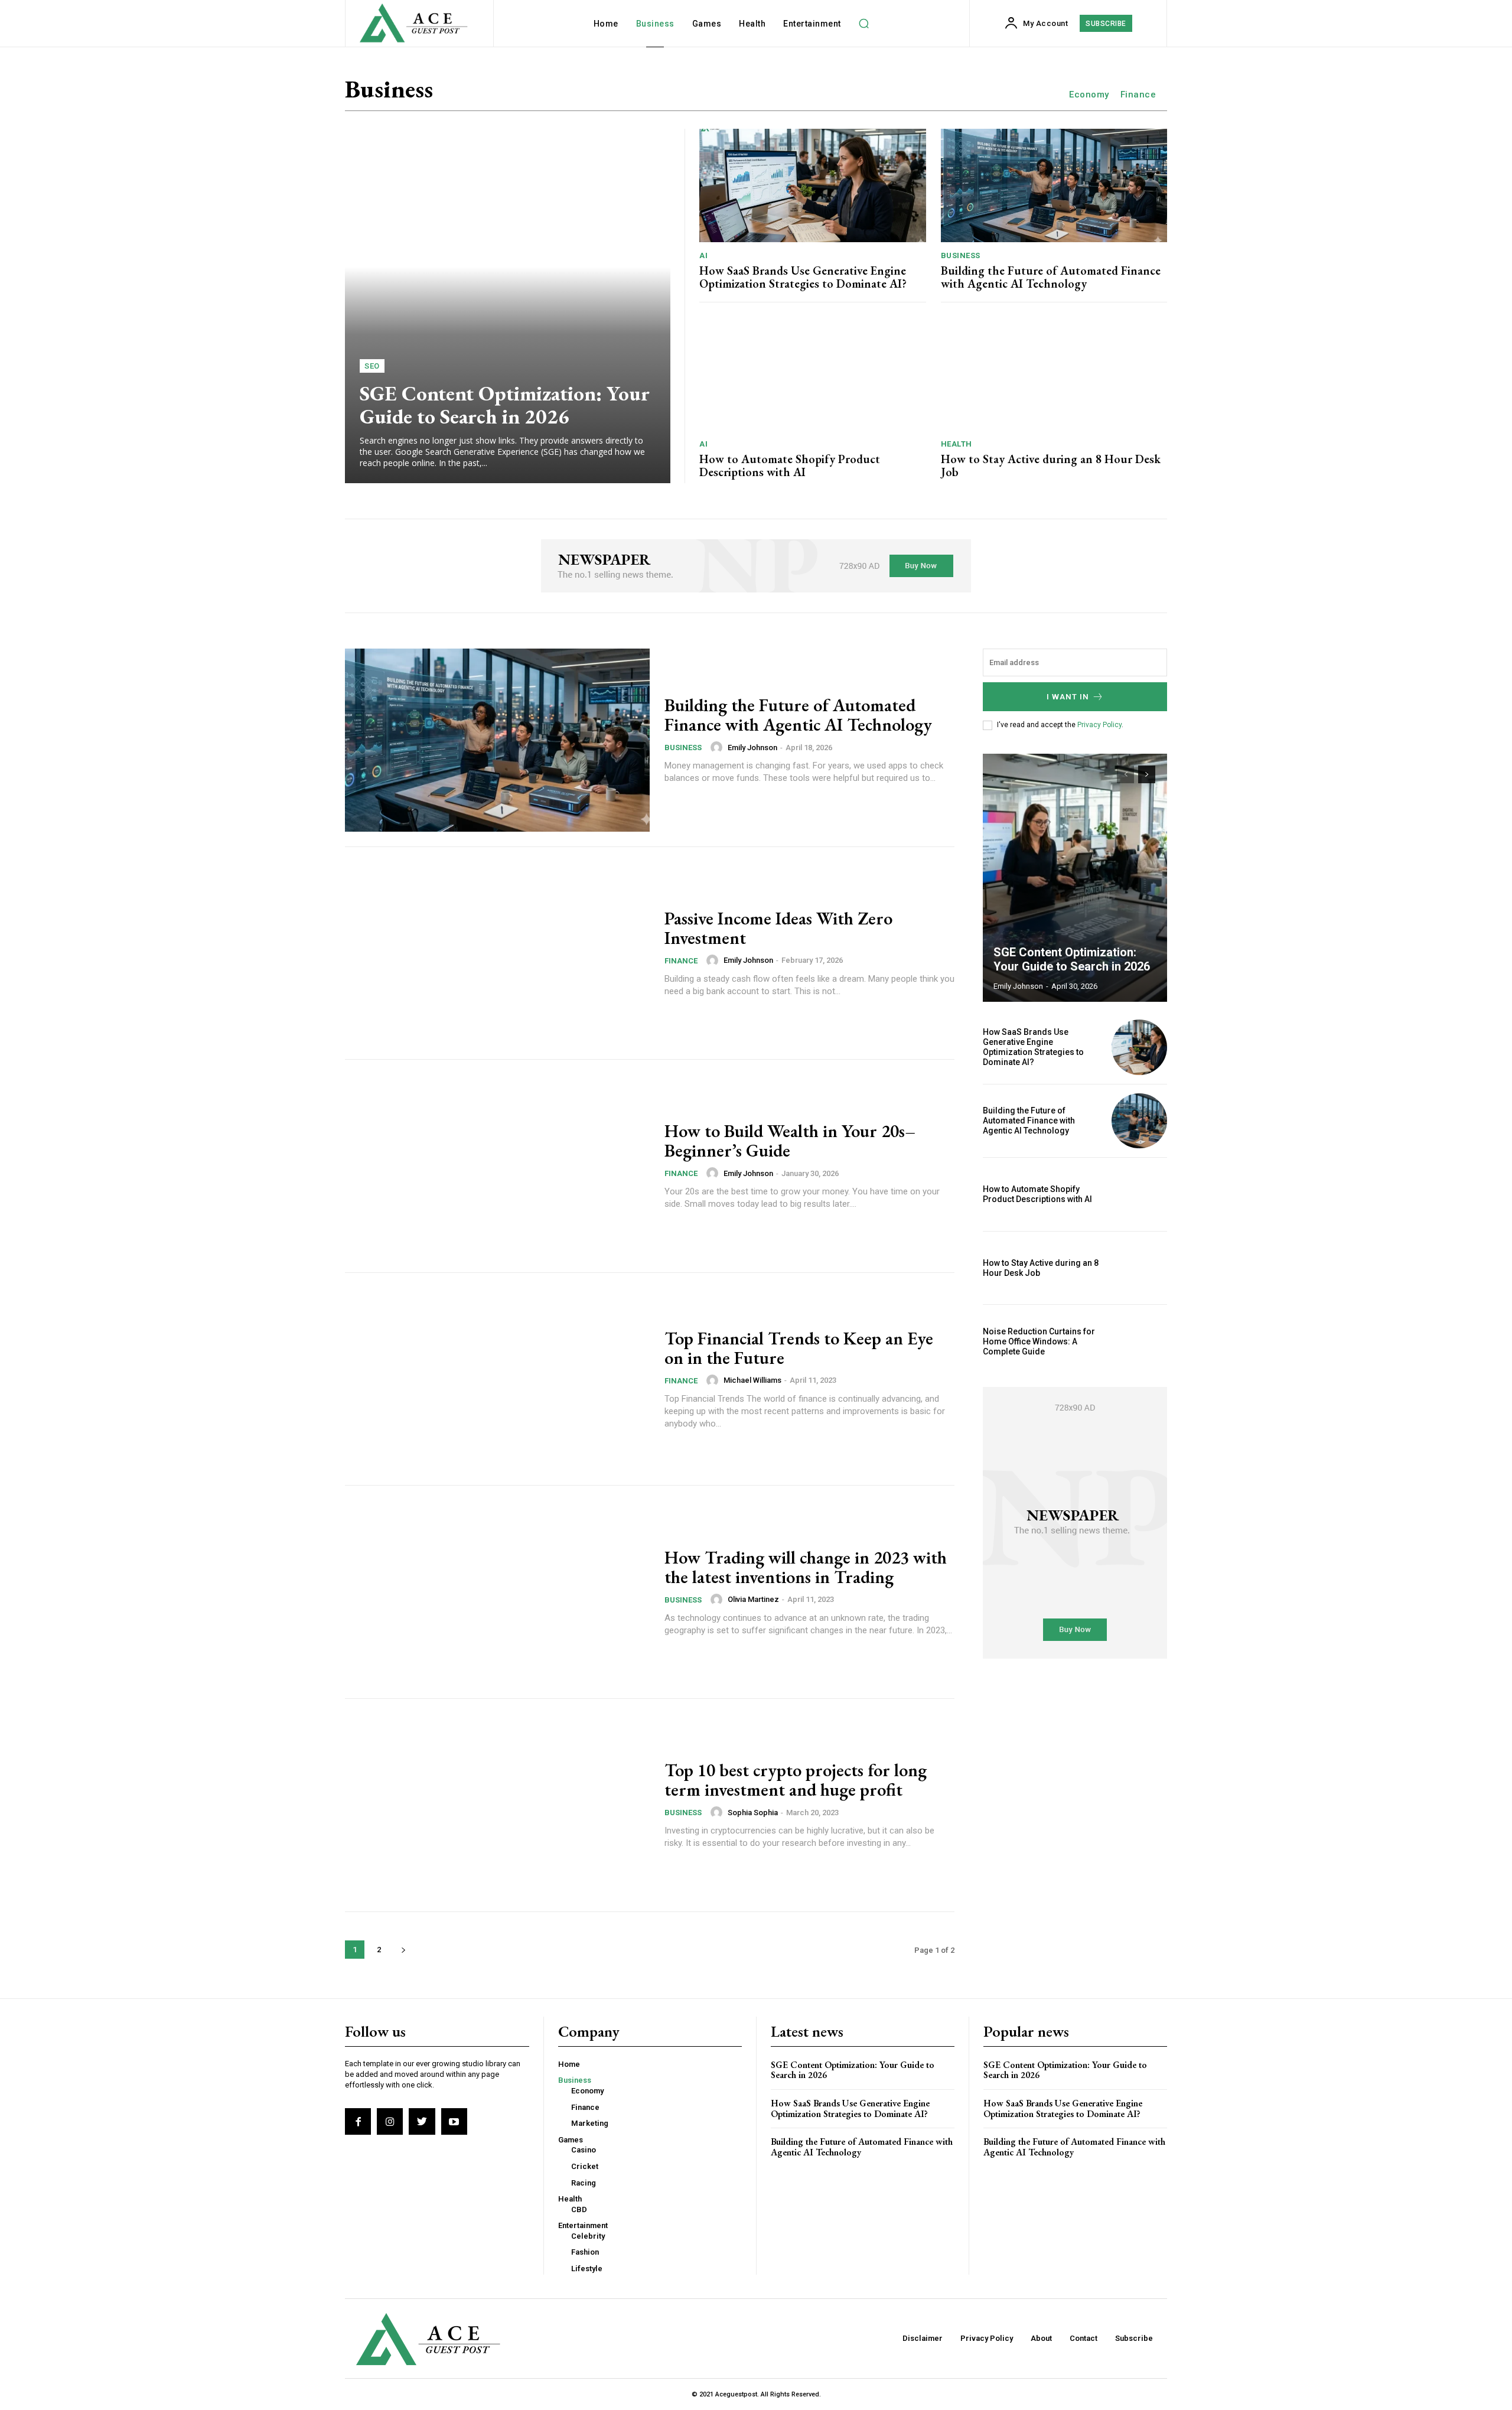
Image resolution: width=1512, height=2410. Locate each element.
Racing (584, 2183)
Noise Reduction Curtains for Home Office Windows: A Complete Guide (1039, 1341)
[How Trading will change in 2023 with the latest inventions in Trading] (497, 1592)
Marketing (590, 2123)
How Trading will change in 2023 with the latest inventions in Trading (806, 1567)
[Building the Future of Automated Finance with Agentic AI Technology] (1054, 185)
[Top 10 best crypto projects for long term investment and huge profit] (497, 1805)
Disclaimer (923, 2338)
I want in (1068, 697)
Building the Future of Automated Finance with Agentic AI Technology (1051, 277)
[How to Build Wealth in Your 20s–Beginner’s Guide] (497, 1166)
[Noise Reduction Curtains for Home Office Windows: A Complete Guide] (1139, 1341)
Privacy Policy (1099, 725)
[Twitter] (422, 2121)
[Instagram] (390, 2121)
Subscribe (1134, 2338)
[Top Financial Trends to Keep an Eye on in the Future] (497, 1379)
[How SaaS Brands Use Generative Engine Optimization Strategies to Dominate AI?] (813, 185)
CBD (579, 2209)
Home (569, 2064)
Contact (1084, 2338)
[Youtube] (454, 2121)
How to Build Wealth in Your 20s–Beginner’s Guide (790, 1141)
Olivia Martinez (753, 1599)
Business (961, 255)
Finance (1138, 95)
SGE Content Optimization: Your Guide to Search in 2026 (505, 405)
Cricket (585, 2166)
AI (703, 255)
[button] (864, 24)
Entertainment (583, 2225)
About (1041, 2338)
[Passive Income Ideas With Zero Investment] (497, 953)
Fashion (585, 2252)
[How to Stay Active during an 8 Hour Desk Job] (1054, 374)
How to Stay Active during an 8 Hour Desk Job (1051, 465)
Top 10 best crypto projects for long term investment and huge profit (796, 1780)
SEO (372, 366)
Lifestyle (587, 2269)
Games (571, 2140)
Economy (1089, 95)
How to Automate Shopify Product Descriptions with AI (790, 465)
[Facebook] (358, 2121)
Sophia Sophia (753, 1813)
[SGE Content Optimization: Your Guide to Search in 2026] (508, 306)
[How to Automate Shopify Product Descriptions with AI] (813, 374)
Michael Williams (752, 1380)
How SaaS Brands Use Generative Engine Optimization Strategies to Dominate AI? (803, 277)
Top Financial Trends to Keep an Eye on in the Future (799, 1348)
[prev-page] (1125, 774)
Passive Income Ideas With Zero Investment (778, 928)
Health (957, 444)
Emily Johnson (752, 748)
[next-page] (403, 1950)
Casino (584, 2150)
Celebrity (588, 2236)
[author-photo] (718, 747)
